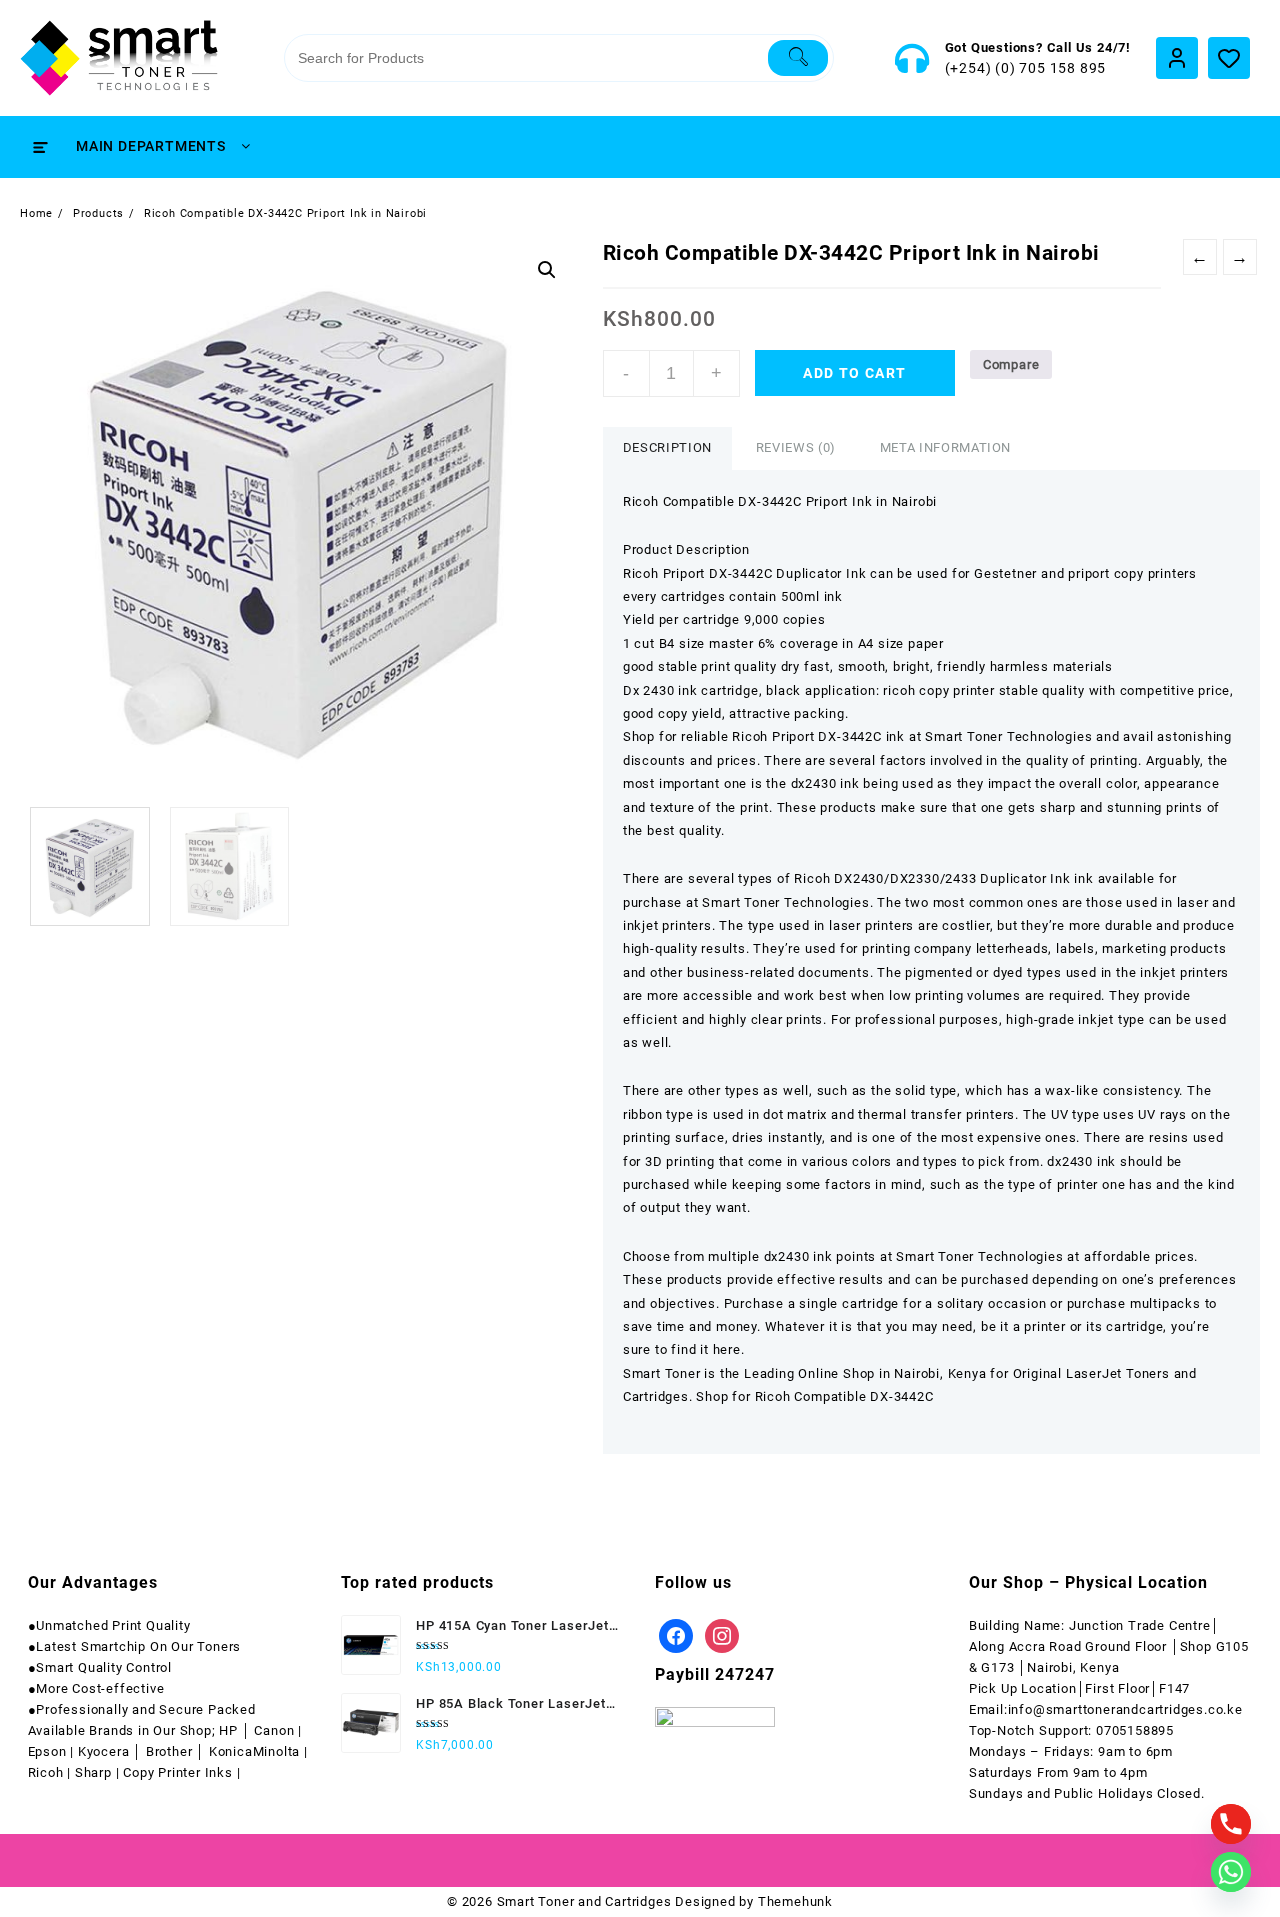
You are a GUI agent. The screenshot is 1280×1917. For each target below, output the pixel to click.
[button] (547, 270)
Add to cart (854, 373)
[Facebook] (676, 1634)
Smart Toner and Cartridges (584, 1901)
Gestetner (1005, 573)
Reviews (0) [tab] (796, 447)
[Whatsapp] (1231, 1872)
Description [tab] (667, 447)
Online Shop (836, 1373)
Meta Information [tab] (945, 447)
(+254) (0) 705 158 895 (1026, 68)
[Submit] (798, 58)
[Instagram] (722, 1634)
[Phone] (1231, 1824)
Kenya (967, 1373)
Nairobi (917, 1373)
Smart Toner (664, 1373)
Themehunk (795, 1901)
